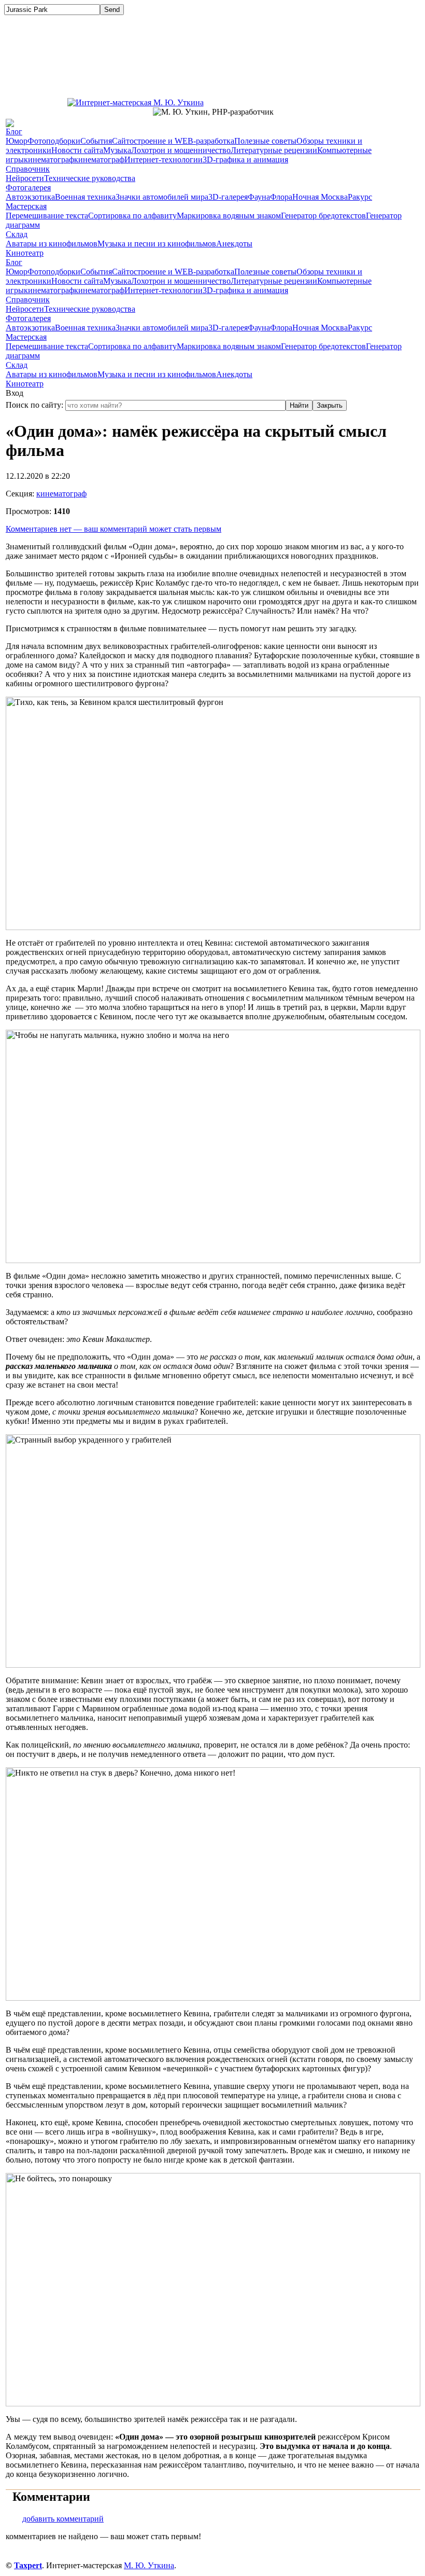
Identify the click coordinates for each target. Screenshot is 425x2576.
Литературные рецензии (274, 150)
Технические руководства (90, 178)
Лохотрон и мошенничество (181, 150)
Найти (299, 405)
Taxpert (28, 2565)
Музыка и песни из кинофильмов (157, 244)
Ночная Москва (320, 197)
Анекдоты (234, 244)
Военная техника (85, 197)
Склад (17, 234)
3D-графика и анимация (245, 160)
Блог (14, 131)
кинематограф (49, 160)
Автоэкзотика (30, 197)
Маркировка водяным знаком (229, 216)
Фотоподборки (54, 141)
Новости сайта (77, 150)
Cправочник (28, 169)
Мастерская (26, 206)
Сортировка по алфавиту (132, 216)
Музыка (117, 150)
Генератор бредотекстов (323, 216)
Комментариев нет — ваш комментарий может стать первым (114, 529)
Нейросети (25, 178)
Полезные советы (265, 141)
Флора (281, 197)
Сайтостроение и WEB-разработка (173, 141)
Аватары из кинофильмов (52, 244)
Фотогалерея (28, 188)
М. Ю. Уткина (149, 2565)
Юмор (17, 141)
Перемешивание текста (47, 216)
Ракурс (360, 197)
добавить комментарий (63, 2519)
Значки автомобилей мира (162, 197)
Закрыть (330, 405)
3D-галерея (228, 197)
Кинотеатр (25, 253)
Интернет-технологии (164, 160)
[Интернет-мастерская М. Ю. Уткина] (136, 100)
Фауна (259, 197)
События (96, 141)
